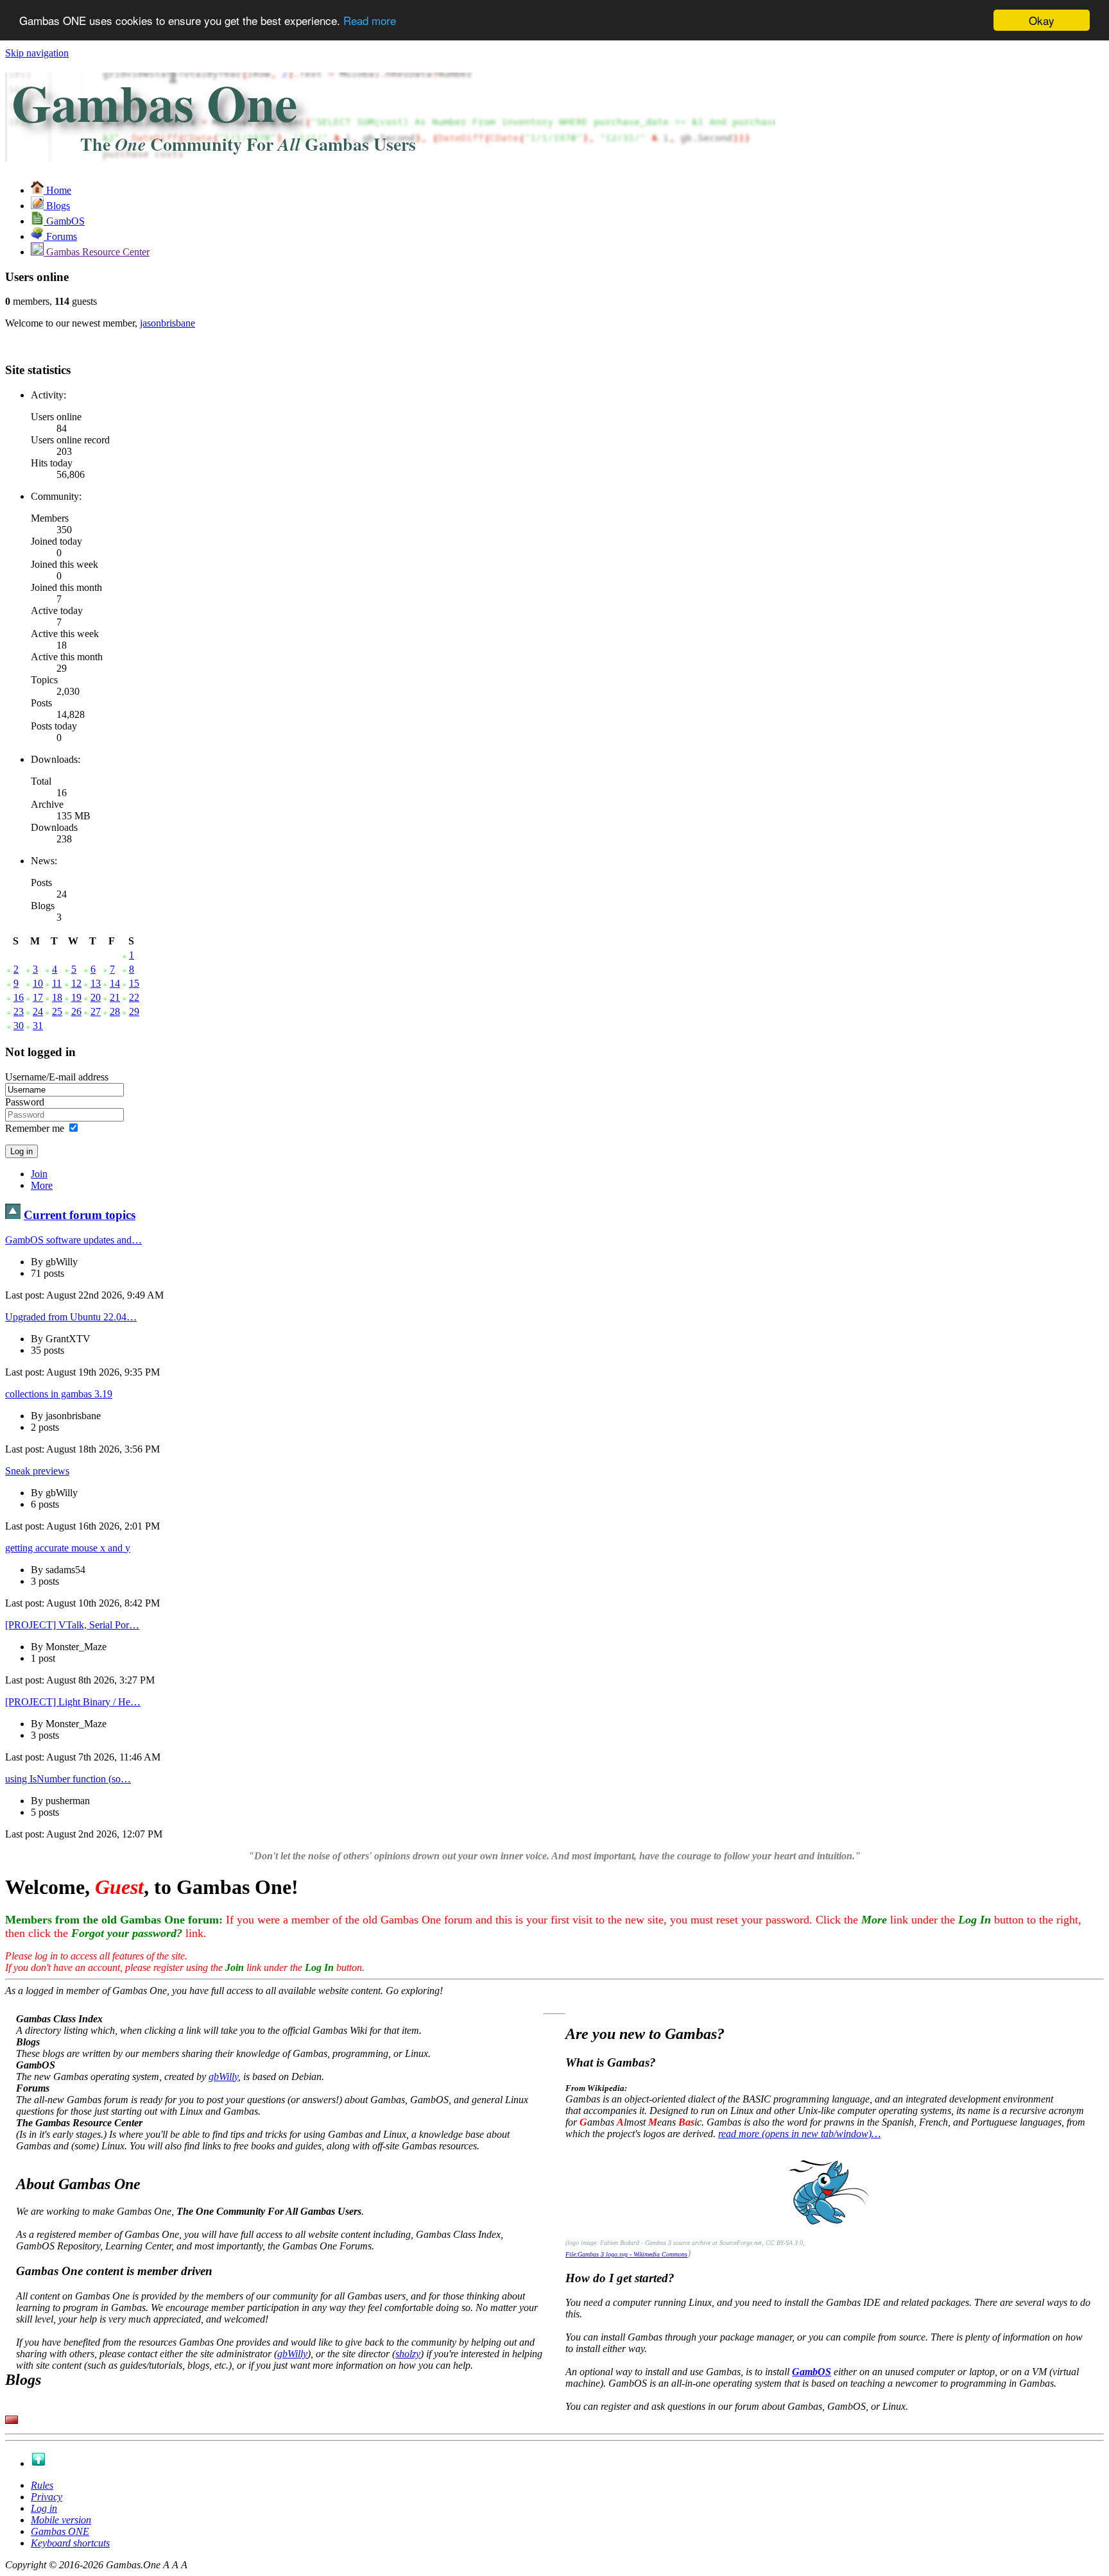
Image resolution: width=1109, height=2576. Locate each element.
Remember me (35, 1128)
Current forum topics (80, 1215)
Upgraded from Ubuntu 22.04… (71, 1317)
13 (96, 983)
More (42, 1185)
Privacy (47, 2497)
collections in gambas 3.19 (59, 1394)
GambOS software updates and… (73, 1240)
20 (96, 997)
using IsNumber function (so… (68, 1779)
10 (38, 983)
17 (38, 997)
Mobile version (61, 2520)
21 (115, 997)
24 (38, 1011)
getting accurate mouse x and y (68, 1548)
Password (25, 1102)
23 (19, 1011)
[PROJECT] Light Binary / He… (73, 1702)
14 (115, 983)
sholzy (408, 2354)
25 (57, 1011)
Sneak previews (37, 1471)
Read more (370, 21)
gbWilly (223, 2077)
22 (134, 997)
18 (57, 997)
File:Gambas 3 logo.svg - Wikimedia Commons (626, 2254)
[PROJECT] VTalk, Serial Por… (72, 1625)
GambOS (812, 2372)
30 (19, 1026)
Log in (44, 2508)
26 (76, 1011)
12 (76, 983)
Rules (42, 2485)
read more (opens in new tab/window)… (799, 2134)
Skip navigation (37, 53)
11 (57, 983)
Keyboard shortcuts (70, 2543)
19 (76, 997)
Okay (1042, 20)
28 (115, 1011)
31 (38, 1026)
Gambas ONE (60, 2531)
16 (19, 997)
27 (96, 1011)
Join (39, 1174)
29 (134, 1011)
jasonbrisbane (168, 323)
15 (134, 983)
